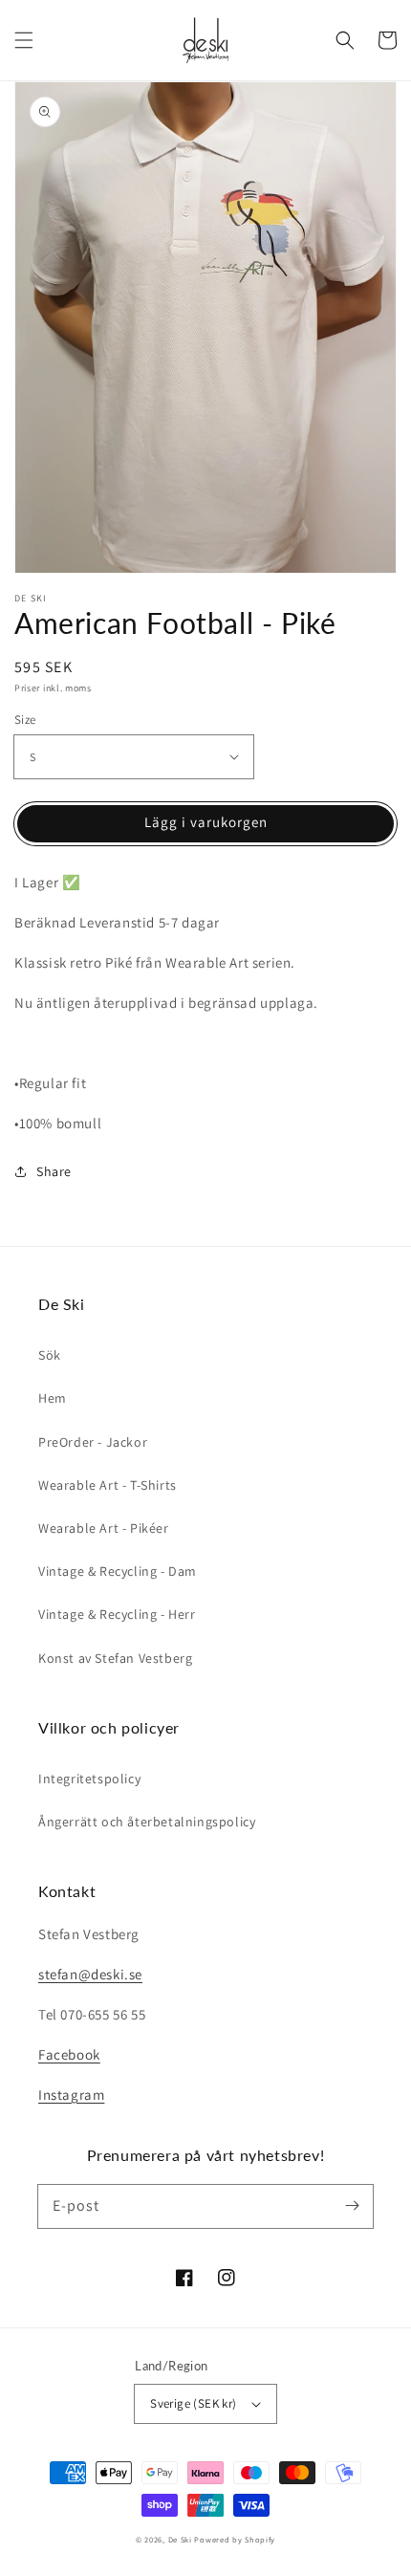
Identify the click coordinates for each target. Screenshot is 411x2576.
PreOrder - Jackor (93, 1442)
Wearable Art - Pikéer (104, 1528)
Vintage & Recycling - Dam (118, 1571)
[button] (24, 40)
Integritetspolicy (89, 1779)
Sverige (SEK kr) (193, 2403)
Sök (50, 1355)
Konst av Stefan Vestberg (115, 1658)
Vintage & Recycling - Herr (117, 1614)
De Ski (180, 2539)
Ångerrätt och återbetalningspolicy (147, 1822)
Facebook (69, 2054)
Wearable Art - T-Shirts (108, 1485)
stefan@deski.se (90, 1974)
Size (25, 720)
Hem (53, 1398)
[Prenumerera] (352, 2206)
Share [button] (54, 1171)
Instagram (71, 2095)
